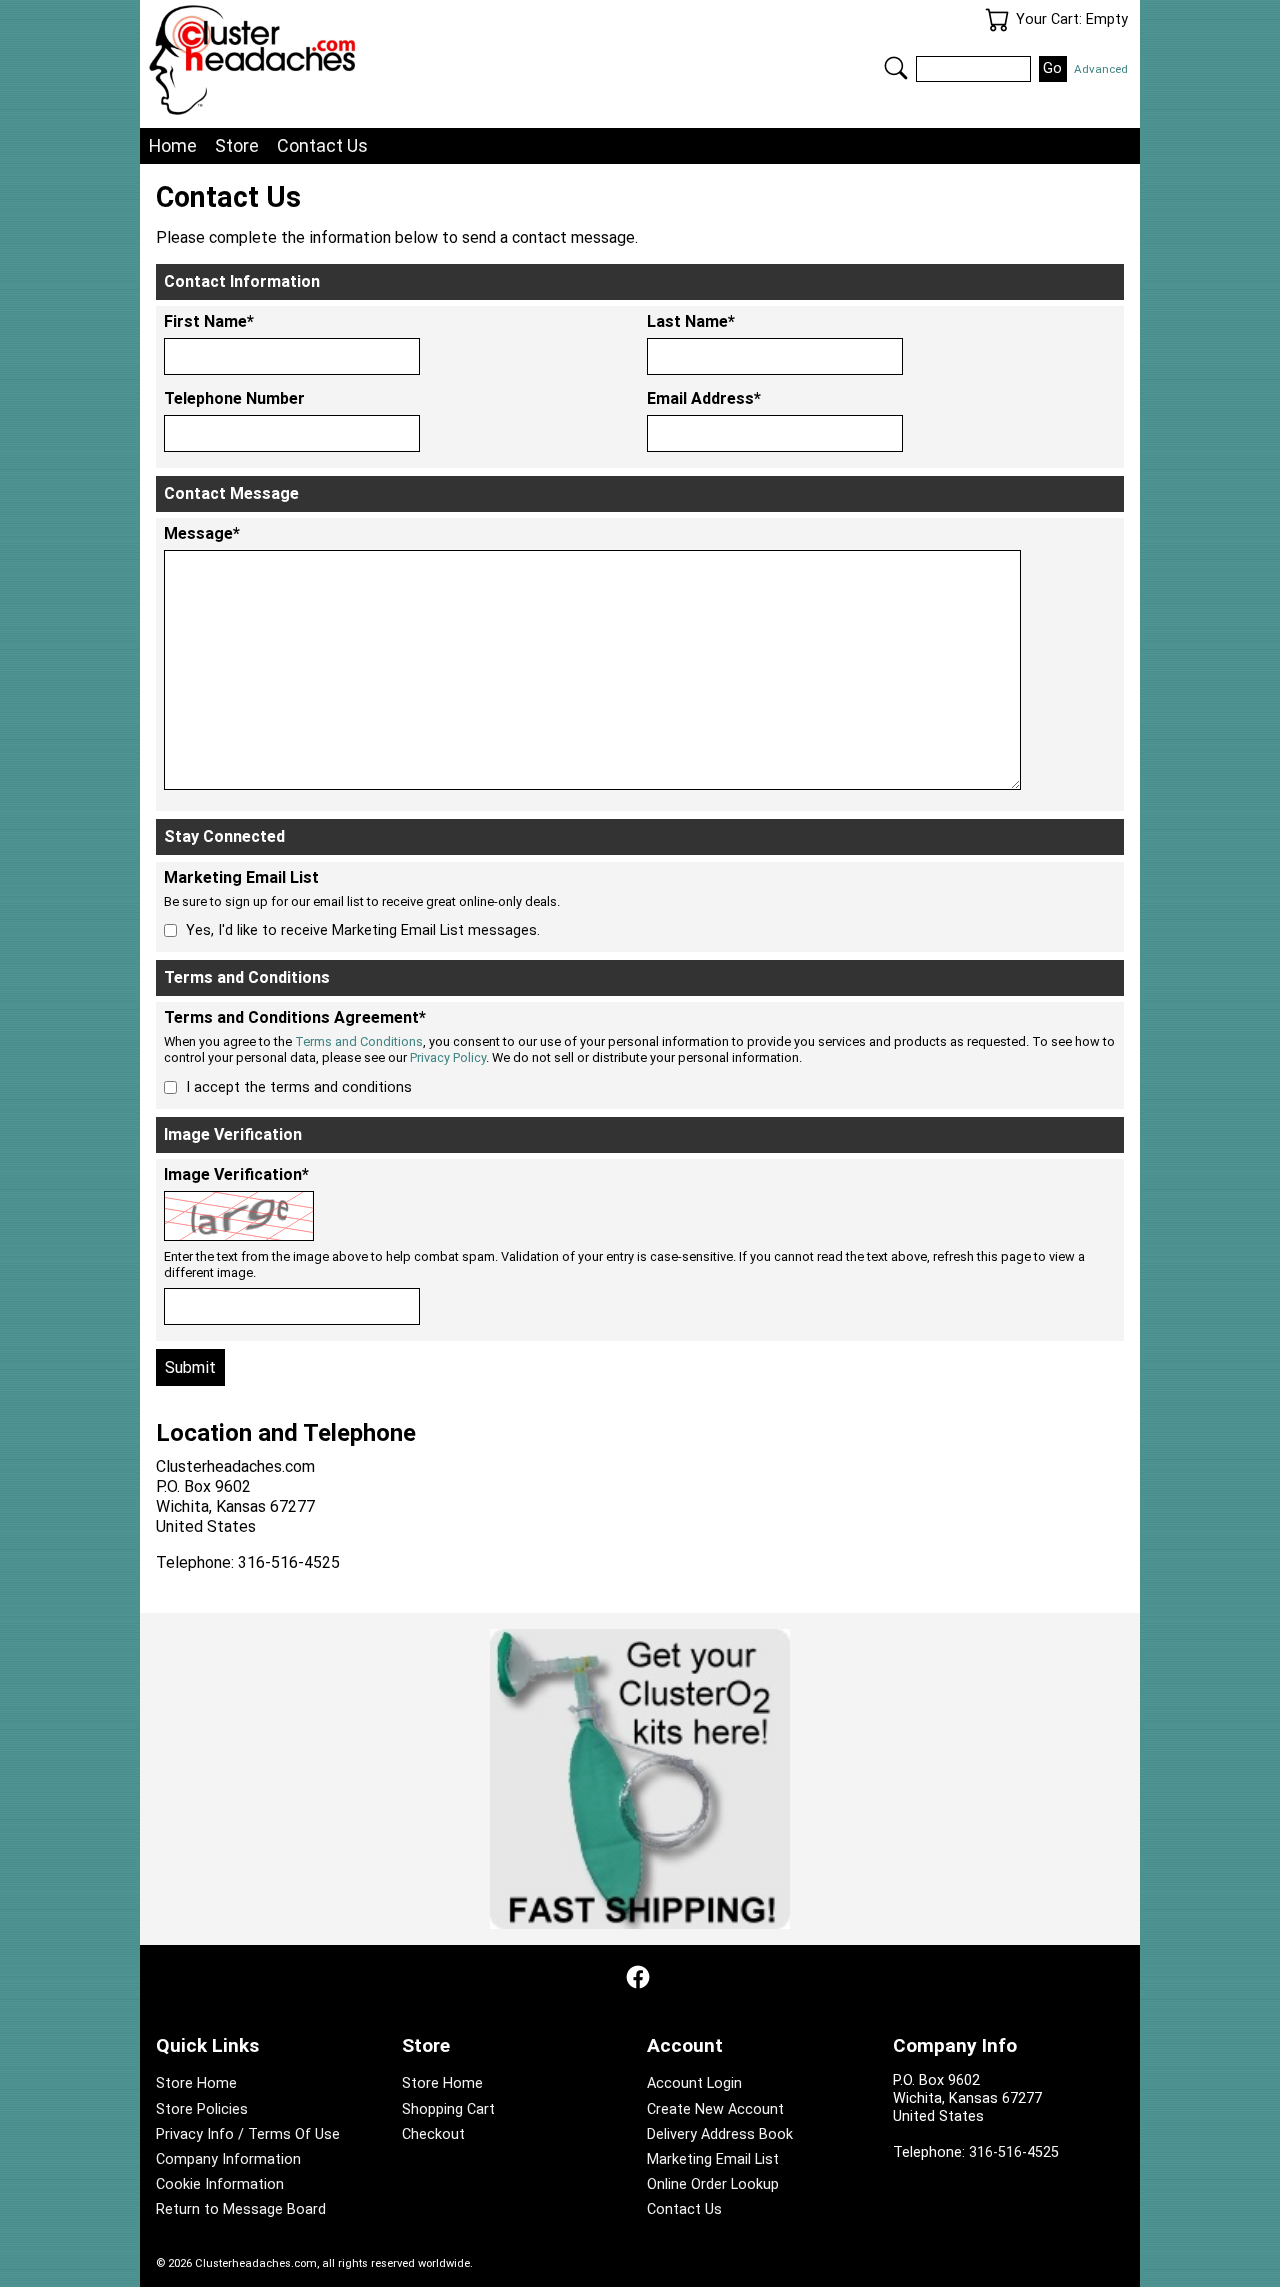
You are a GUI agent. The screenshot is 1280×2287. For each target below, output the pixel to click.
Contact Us (322, 145)
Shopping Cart (448, 2109)
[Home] (394, 60)
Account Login (694, 2083)
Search (896, 68)
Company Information (228, 2159)
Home (173, 145)
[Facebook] (638, 1977)
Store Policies (202, 2109)
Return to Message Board (241, 2209)
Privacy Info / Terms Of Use (248, 2134)
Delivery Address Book (720, 2134)
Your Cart (997, 20)
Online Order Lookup (713, 2184)
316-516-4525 (1014, 2152)
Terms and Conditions (359, 1041)
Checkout (433, 2134)
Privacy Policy (448, 1057)
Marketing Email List (713, 2159)
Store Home (196, 2083)
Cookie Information (220, 2184)
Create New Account (715, 2109)
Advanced (1101, 69)
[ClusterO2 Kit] (640, 1779)
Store (237, 145)
